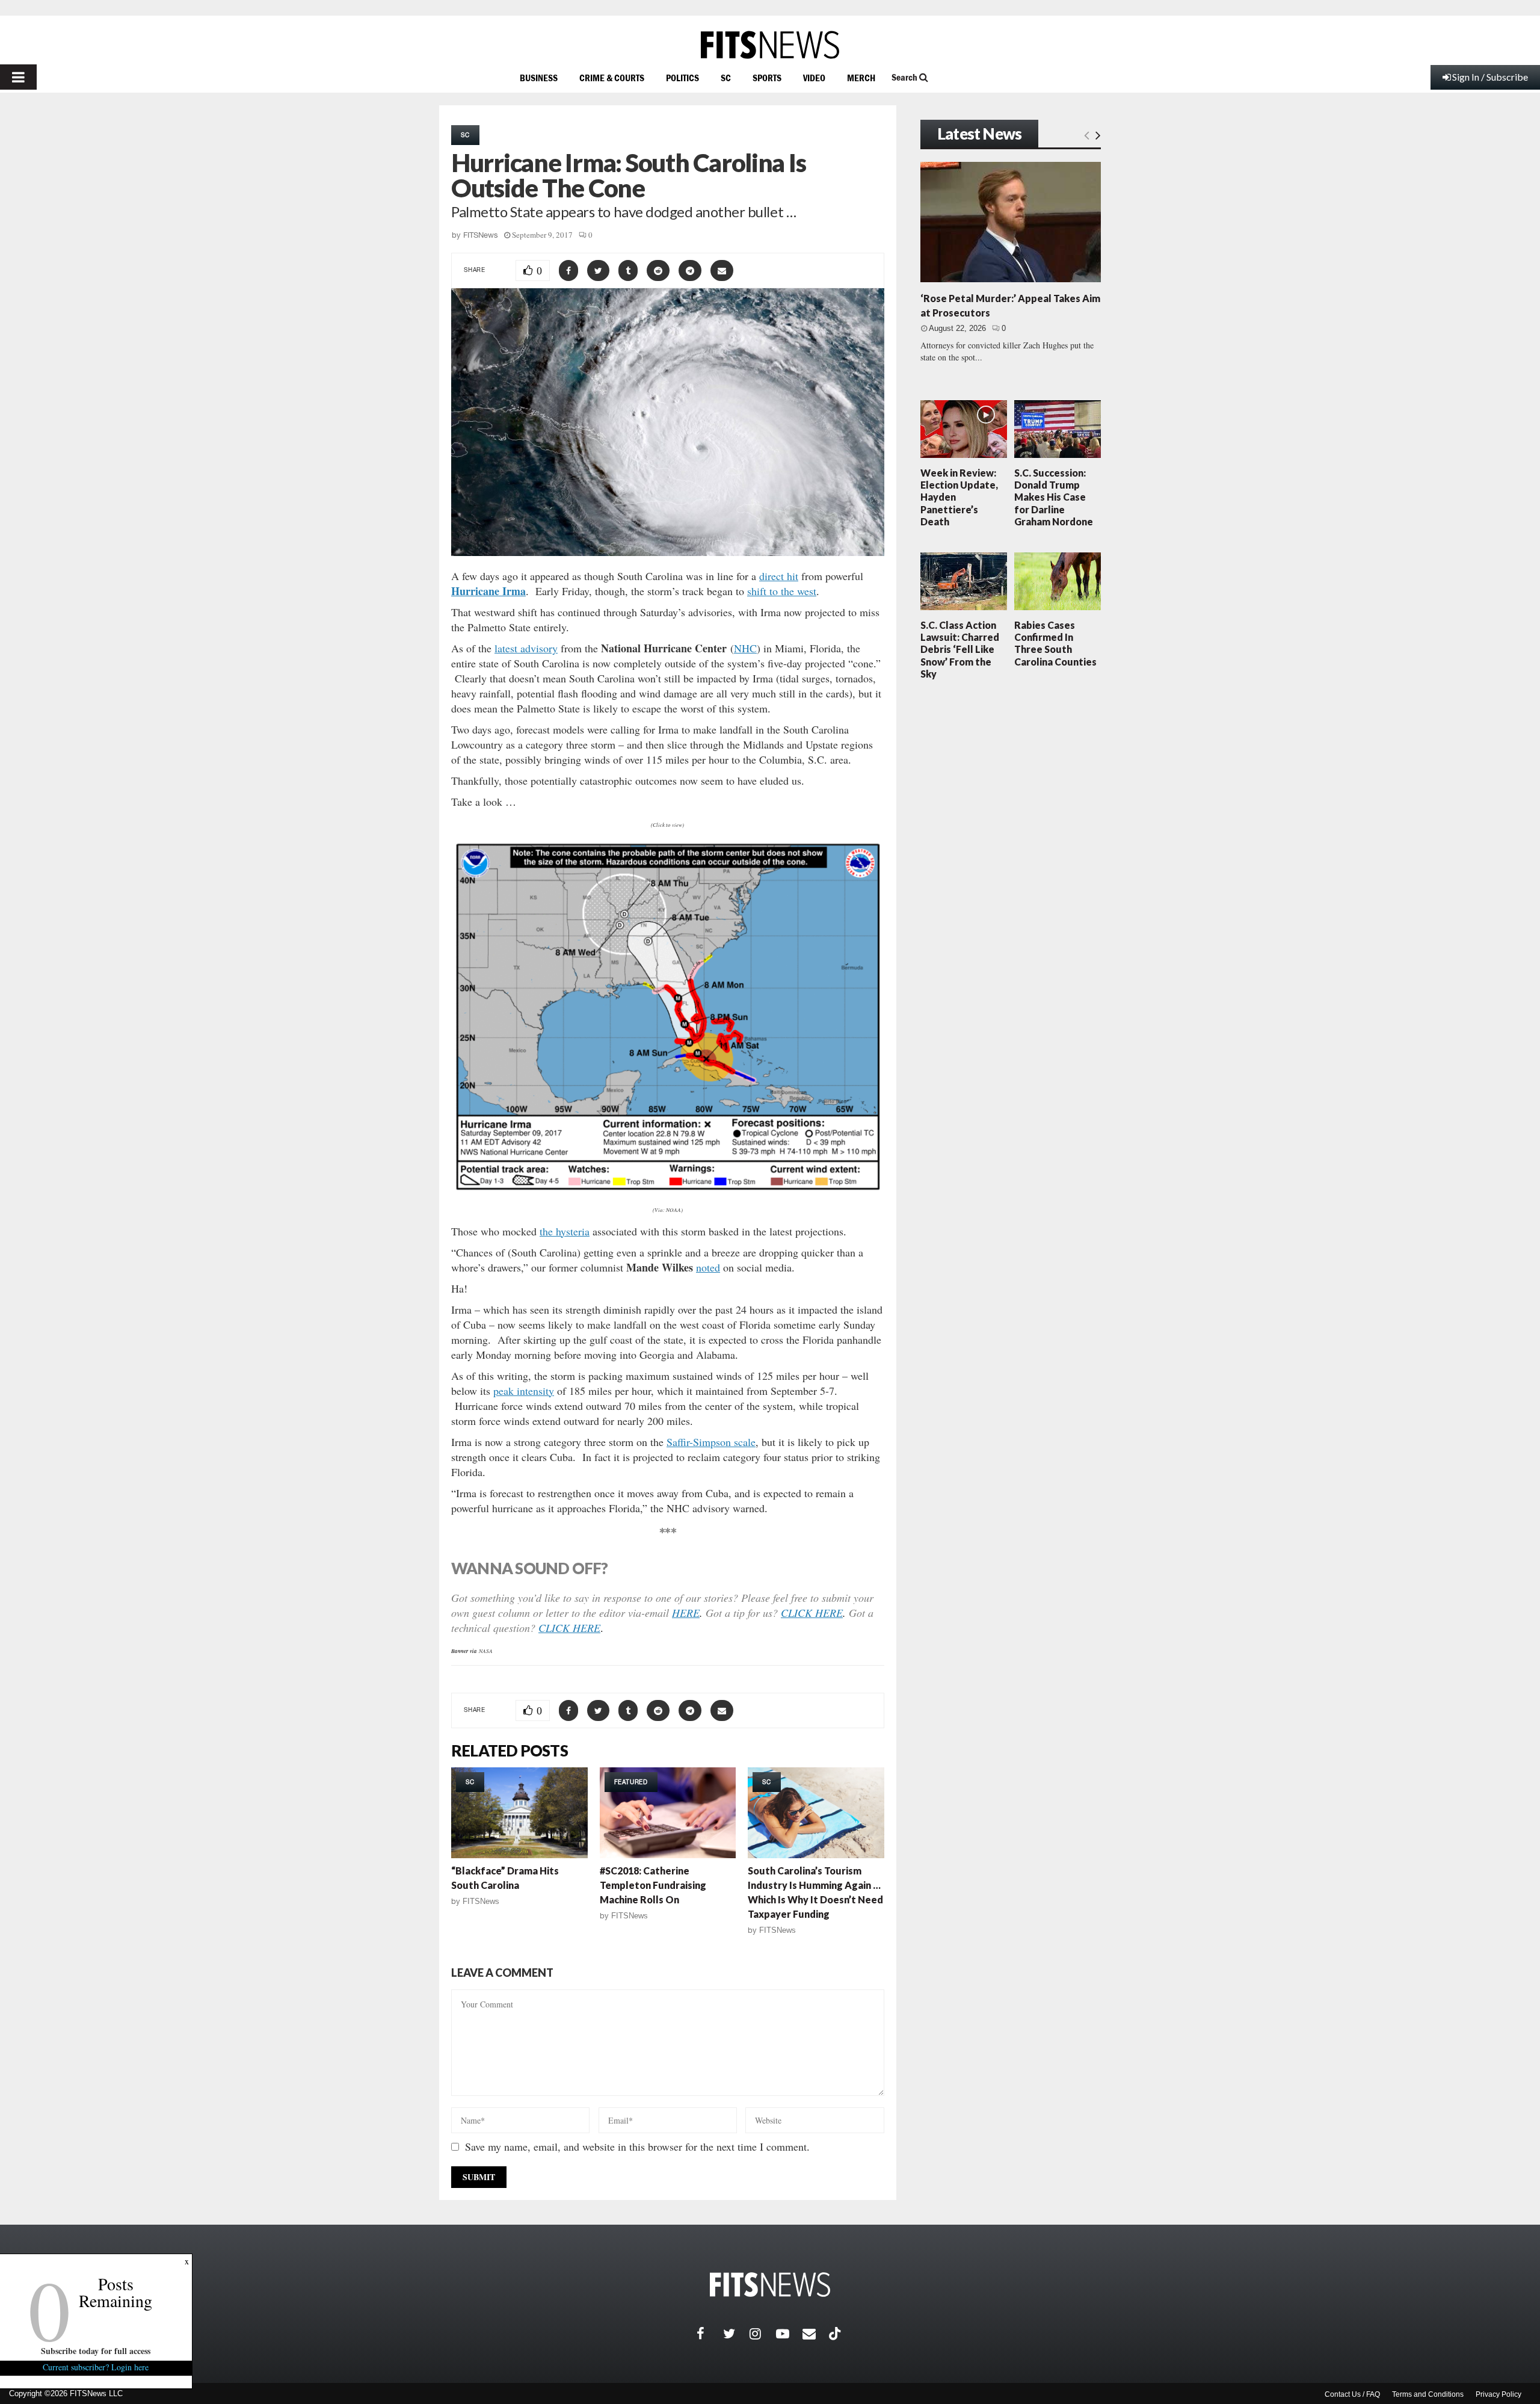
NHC (745, 648)
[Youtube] (789, 2334)
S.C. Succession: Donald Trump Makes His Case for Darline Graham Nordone (1054, 497)
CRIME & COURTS (612, 78)
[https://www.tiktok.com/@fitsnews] (836, 2334)
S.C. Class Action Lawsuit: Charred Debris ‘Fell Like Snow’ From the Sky (960, 649)
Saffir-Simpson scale (711, 1442)
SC (726, 78)
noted (708, 1267)
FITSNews (481, 235)
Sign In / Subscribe (1490, 77)
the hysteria (565, 1231)
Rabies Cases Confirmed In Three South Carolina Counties (1055, 643)
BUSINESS (539, 78)
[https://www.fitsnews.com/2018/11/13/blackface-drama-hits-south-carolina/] (519, 1813)
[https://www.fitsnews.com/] (770, 45)
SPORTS (767, 78)
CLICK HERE (812, 1613)
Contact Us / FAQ (1352, 2394)
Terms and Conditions (1428, 2394)
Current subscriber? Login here (96, 2367)
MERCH (861, 78)
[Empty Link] (1087, 135)
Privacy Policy (1498, 2394)
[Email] (816, 2334)
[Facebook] (710, 2334)
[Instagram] (763, 2334)
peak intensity (524, 1391)
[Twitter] (736, 2334)
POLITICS (682, 78)
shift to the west (782, 591)
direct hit (779, 576)
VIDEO (814, 78)
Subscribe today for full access (96, 2351)
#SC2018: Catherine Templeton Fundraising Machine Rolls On (653, 1885)
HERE (686, 1613)
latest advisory (526, 648)
